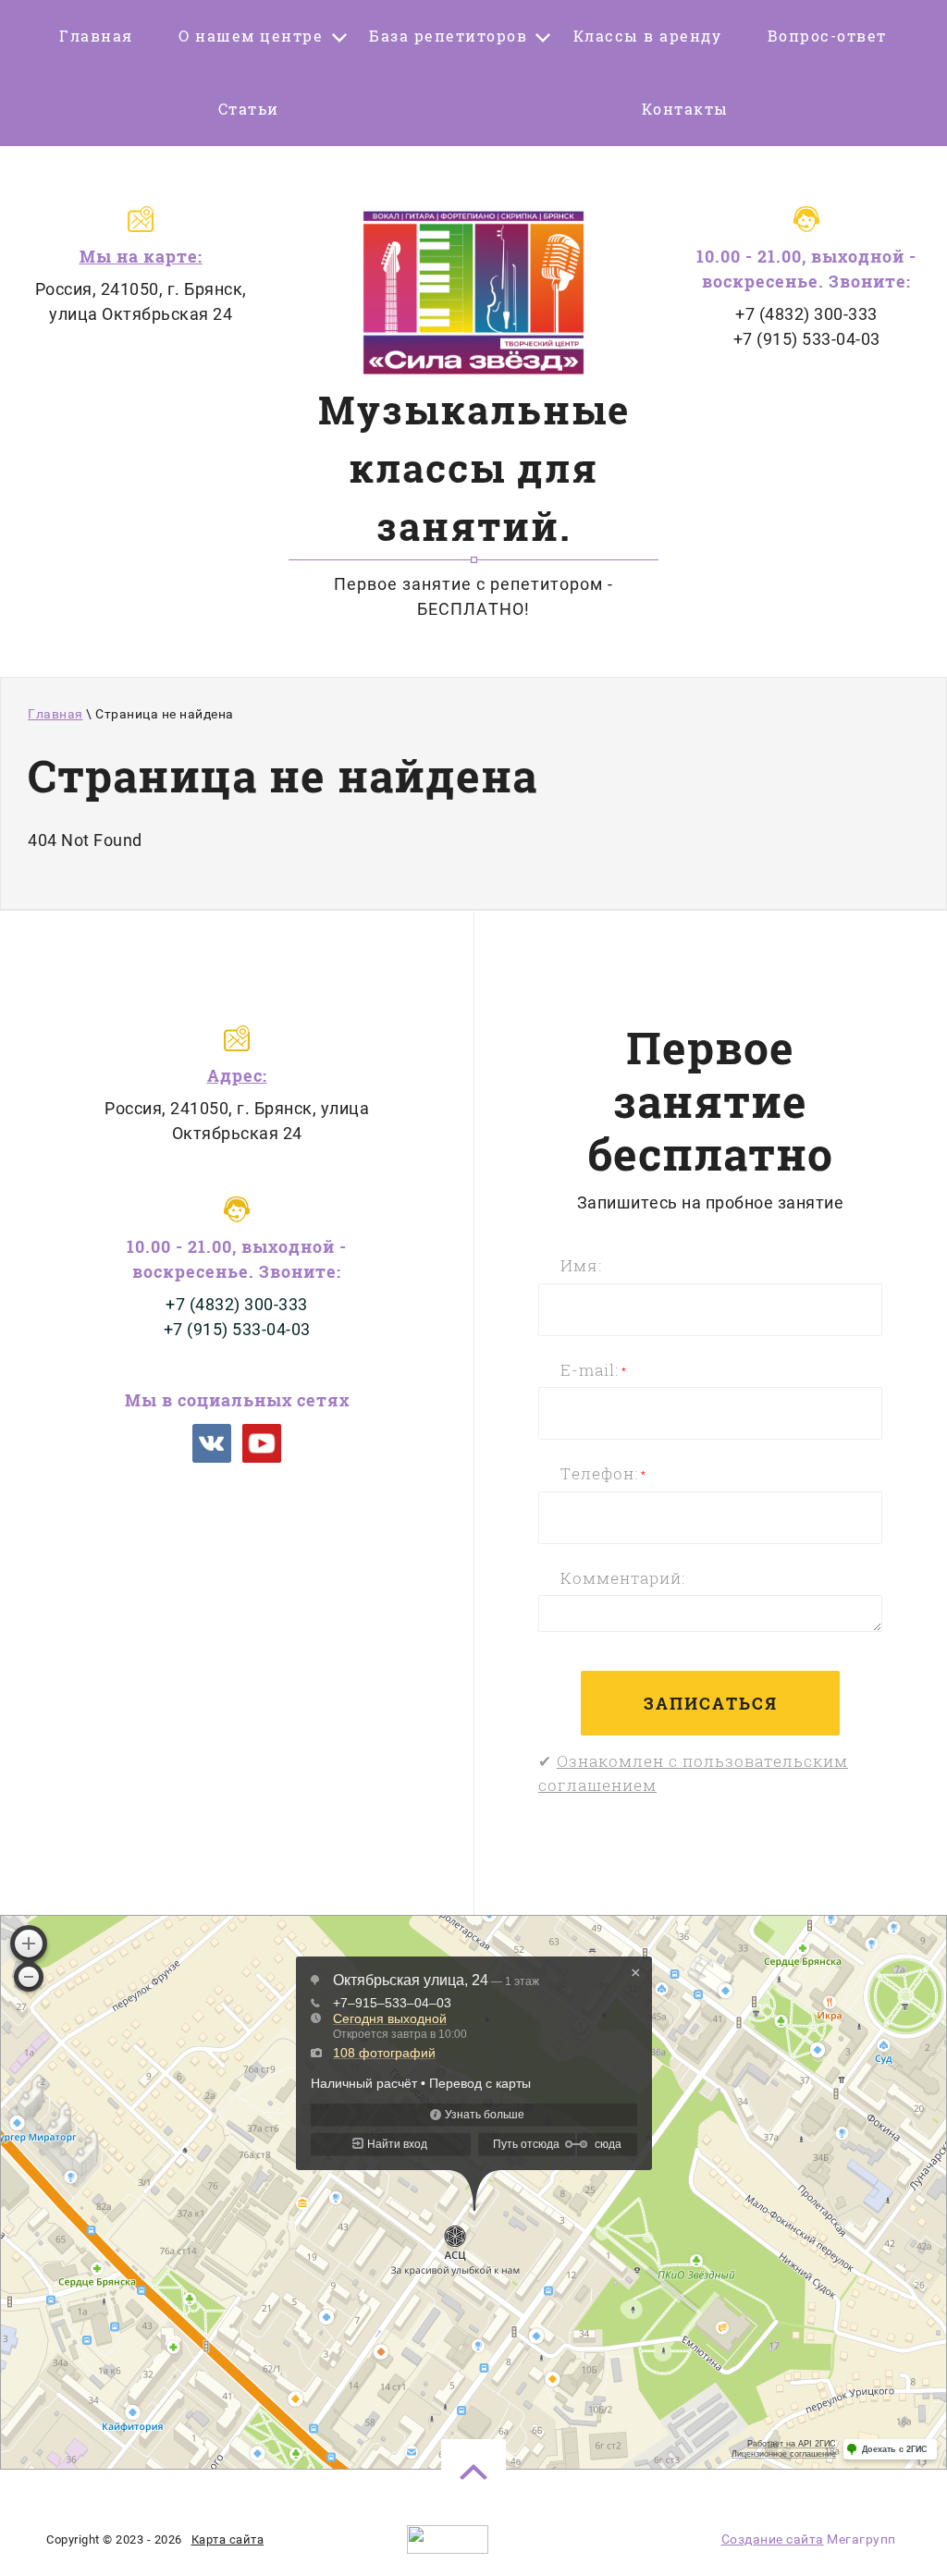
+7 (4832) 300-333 (806, 314)
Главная (55, 714)
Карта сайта (228, 2539)
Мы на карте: (141, 256)
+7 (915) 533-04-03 (807, 339)
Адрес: (237, 1075)
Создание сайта (773, 2539)
